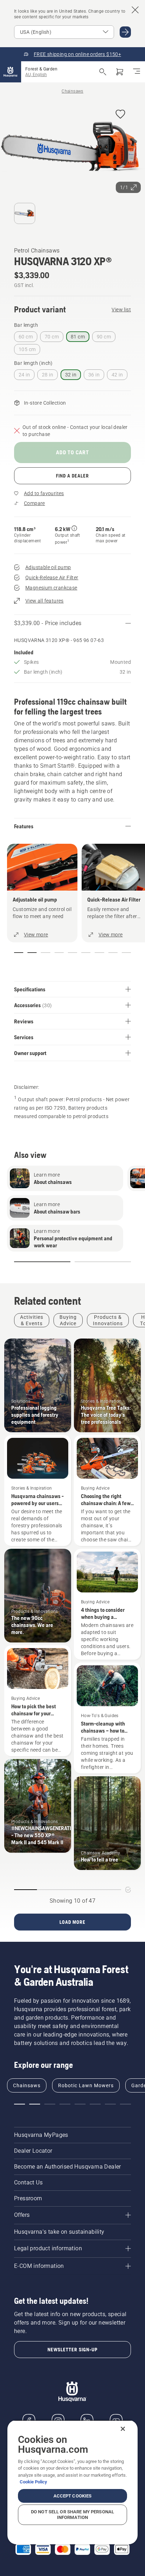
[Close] (123, 2429)
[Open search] (103, 72)
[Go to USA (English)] (125, 32)
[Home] (11, 72)
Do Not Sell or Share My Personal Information (72, 2515)
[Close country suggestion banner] (135, 10)
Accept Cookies (73, 2496)
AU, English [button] (36, 75)
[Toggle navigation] (137, 72)
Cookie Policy (33, 2482)
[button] (120, 115)
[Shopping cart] (120, 72)
